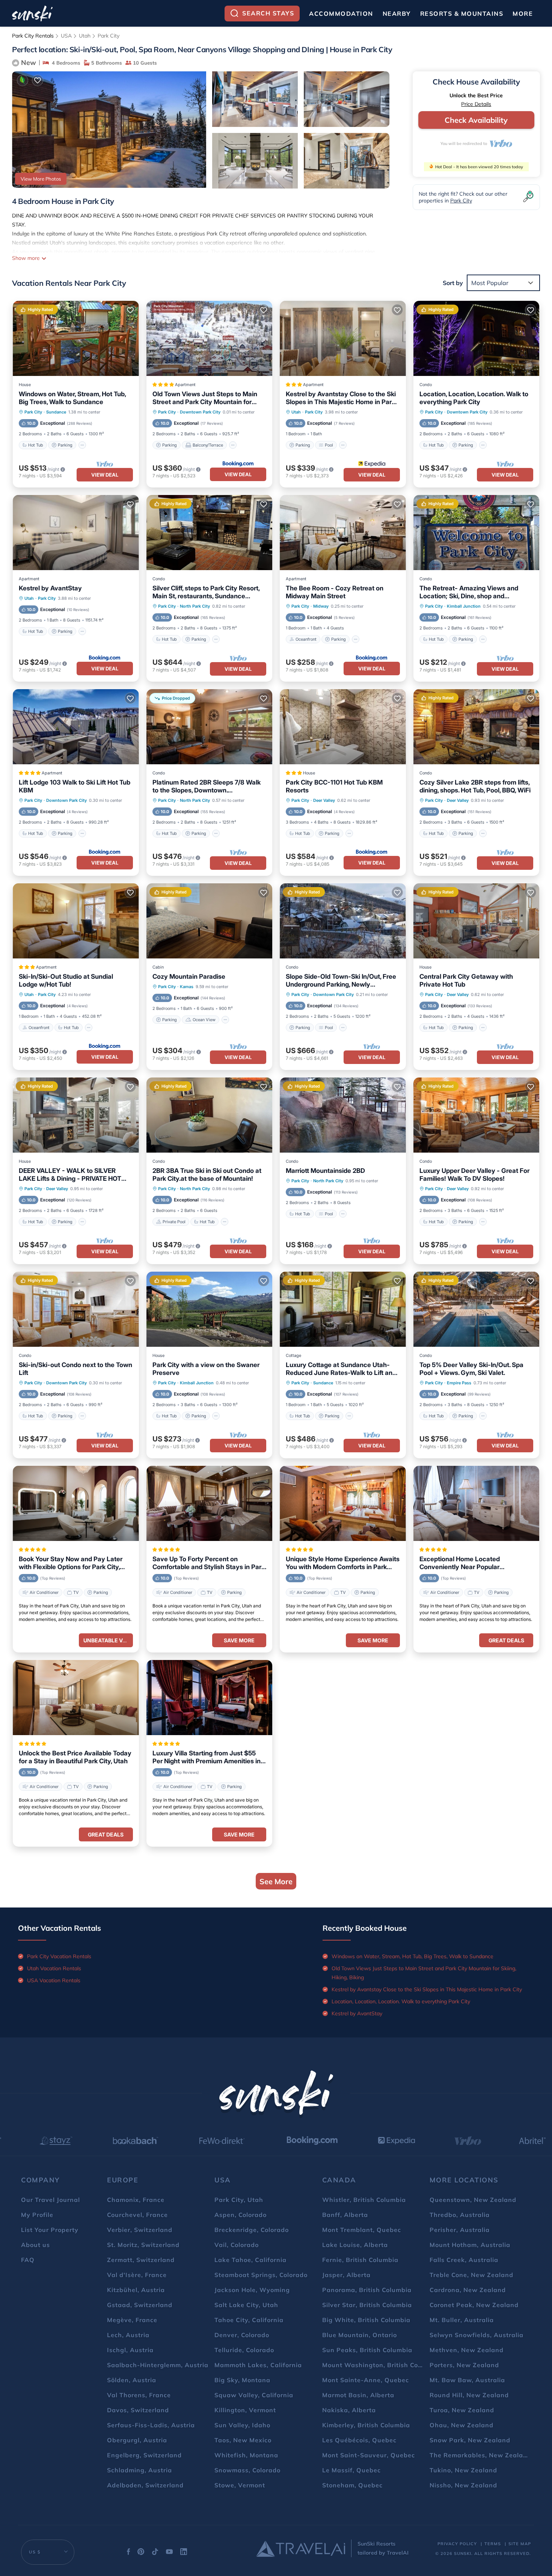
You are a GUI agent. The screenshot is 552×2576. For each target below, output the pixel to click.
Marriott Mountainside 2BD (325, 1171)
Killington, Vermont (245, 2410)
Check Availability (476, 120)
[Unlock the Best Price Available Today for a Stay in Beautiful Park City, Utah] (76, 1698)
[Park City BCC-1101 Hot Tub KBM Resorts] (343, 727)
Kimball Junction (464, 606)
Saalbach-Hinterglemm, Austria (158, 2365)
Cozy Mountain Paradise (189, 976)
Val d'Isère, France (137, 2275)
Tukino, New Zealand (463, 2470)
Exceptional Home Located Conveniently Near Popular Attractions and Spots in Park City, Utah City (470, 1563)
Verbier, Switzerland (140, 2230)
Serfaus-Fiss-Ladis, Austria (151, 2425)
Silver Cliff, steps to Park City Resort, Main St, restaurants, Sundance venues (206, 592)
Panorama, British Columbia (367, 2290)
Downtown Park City (200, 412)
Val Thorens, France (139, 2395)
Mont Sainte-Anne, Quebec (366, 2380)
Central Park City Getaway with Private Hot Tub (466, 980)
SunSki (463, 2553)
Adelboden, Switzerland (145, 2485)
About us (35, 2245)
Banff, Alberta (345, 2215)
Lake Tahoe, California (250, 2260)
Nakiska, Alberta (349, 2410)
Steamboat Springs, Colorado (261, 2275)
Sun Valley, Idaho (242, 2425)
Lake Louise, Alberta (355, 2245)
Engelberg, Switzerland (144, 2455)
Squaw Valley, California (254, 2395)
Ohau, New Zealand (462, 2425)
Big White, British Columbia (366, 2320)
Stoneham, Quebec (352, 2485)
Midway (321, 606)
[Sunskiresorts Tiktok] (155, 2553)
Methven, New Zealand (467, 2350)
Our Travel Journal (51, 2200)
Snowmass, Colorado (247, 2470)
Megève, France (132, 2320)
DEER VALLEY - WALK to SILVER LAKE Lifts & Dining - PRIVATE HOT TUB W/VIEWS (70, 1175)
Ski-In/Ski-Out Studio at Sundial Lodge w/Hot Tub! (66, 980)
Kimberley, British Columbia (366, 2425)
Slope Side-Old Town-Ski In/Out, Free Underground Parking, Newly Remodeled (341, 981)
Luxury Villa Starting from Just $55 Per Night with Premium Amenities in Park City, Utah (207, 1757)
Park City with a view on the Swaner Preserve (206, 1369)
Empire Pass (459, 1383)
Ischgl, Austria (130, 2350)
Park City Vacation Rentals (59, 1956)
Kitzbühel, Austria (136, 2290)
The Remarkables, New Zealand (480, 2455)
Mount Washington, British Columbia (381, 2365)
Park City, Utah (239, 2200)
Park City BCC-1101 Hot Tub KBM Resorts (334, 786)
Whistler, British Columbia (364, 2200)
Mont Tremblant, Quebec (362, 2230)
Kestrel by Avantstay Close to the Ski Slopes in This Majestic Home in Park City (341, 398)
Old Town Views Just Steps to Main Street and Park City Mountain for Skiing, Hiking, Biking (205, 398)
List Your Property (50, 2230)
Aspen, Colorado (241, 2215)
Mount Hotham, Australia (470, 2245)
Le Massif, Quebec (351, 2470)
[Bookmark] (38, 80)
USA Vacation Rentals (54, 1980)
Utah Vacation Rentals (54, 1968)
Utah (85, 36)
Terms (493, 2544)
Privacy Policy (457, 2544)
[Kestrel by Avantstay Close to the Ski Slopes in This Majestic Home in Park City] (343, 338)
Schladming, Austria (140, 2470)
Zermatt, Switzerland (141, 2260)
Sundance (56, 412)
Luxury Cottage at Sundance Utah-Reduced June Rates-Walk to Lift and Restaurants (341, 1369)
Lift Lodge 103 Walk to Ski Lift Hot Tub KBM (75, 786)
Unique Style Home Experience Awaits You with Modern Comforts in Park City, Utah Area (343, 1563)
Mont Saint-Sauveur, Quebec (369, 2455)
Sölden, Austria (132, 2380)
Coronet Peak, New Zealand (474, 2305)
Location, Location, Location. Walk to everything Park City (474, 398)
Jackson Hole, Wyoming (252, 2290)
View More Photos (41, 179)
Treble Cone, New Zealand (471, 2275)
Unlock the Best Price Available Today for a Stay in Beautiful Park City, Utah (75, 1757)
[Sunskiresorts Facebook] (128, 2553)
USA (66, 36)
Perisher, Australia (460, 2230)
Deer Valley (324, 800)
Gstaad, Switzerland (140, 2305)
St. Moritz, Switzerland (143, 2245)
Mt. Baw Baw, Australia (467, 2380)
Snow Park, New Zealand (470, 2440)
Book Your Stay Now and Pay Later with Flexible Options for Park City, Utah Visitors (71, 1563)
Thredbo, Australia (460, 2215)
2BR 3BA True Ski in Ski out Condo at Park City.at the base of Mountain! (207, 1175)
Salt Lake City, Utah (246, 2305)
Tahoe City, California (249, 2320)
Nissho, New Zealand (463, 2485)
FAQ (28, 2260)
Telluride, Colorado (244, 2350)
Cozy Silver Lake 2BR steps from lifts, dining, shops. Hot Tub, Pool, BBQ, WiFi (475, 786)
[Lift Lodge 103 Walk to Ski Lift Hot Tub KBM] (76, 727)
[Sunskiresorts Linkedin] (184, 2553)
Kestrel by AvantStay (50, 588)
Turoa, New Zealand (462, 2410)
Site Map (520, 2544)
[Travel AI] (301, 2549)
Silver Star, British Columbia (367, 2305)
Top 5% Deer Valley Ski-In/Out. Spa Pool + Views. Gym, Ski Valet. (471, 1369)
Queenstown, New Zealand (473, 2200)
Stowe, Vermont (240, 2485)
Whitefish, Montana (246, 2455)
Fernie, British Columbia (360, 2260)
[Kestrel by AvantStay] (76, 533)
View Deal (105, 475)
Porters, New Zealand (464, 2365)
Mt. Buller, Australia (462, 2320)
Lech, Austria (128, 2335)
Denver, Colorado (242, 2335)
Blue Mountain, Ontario (360, 2335)
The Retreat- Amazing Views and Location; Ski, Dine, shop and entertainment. (469, 592)
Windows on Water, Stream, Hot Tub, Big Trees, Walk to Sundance (72, 398)
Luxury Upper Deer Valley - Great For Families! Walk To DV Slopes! (474, 1175)
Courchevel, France (137, 2215)
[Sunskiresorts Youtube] (169, 2553)
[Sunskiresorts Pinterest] (141, 2553)
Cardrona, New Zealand (468, 2290)
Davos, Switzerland (138, 2410)
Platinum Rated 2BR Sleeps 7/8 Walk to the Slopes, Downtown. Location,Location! (207, 786)
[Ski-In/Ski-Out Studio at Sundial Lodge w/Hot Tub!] (76, 921)
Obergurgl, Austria (137, 2440)
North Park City (195, 606)
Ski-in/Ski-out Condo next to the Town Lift (75, 1369)
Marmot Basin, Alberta (358, 2395)
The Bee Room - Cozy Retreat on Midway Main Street (335, 592)
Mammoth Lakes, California (258, 2365)
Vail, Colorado (237, 2245)
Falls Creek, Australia (464, 2260)
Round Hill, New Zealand (469, 2395)
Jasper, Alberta (346, 2275)
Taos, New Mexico (243, 2440)
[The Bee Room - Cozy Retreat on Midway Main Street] (343, 533)
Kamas (187, 987)
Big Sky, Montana (242, 2380)
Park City (109, 36)
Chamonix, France (136, 2200)
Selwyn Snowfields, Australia (477, 2335)
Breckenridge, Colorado (252, 2230)
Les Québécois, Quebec (359, 2440)
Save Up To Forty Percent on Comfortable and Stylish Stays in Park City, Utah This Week (209, 1563)
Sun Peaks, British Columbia (367, 2350)
